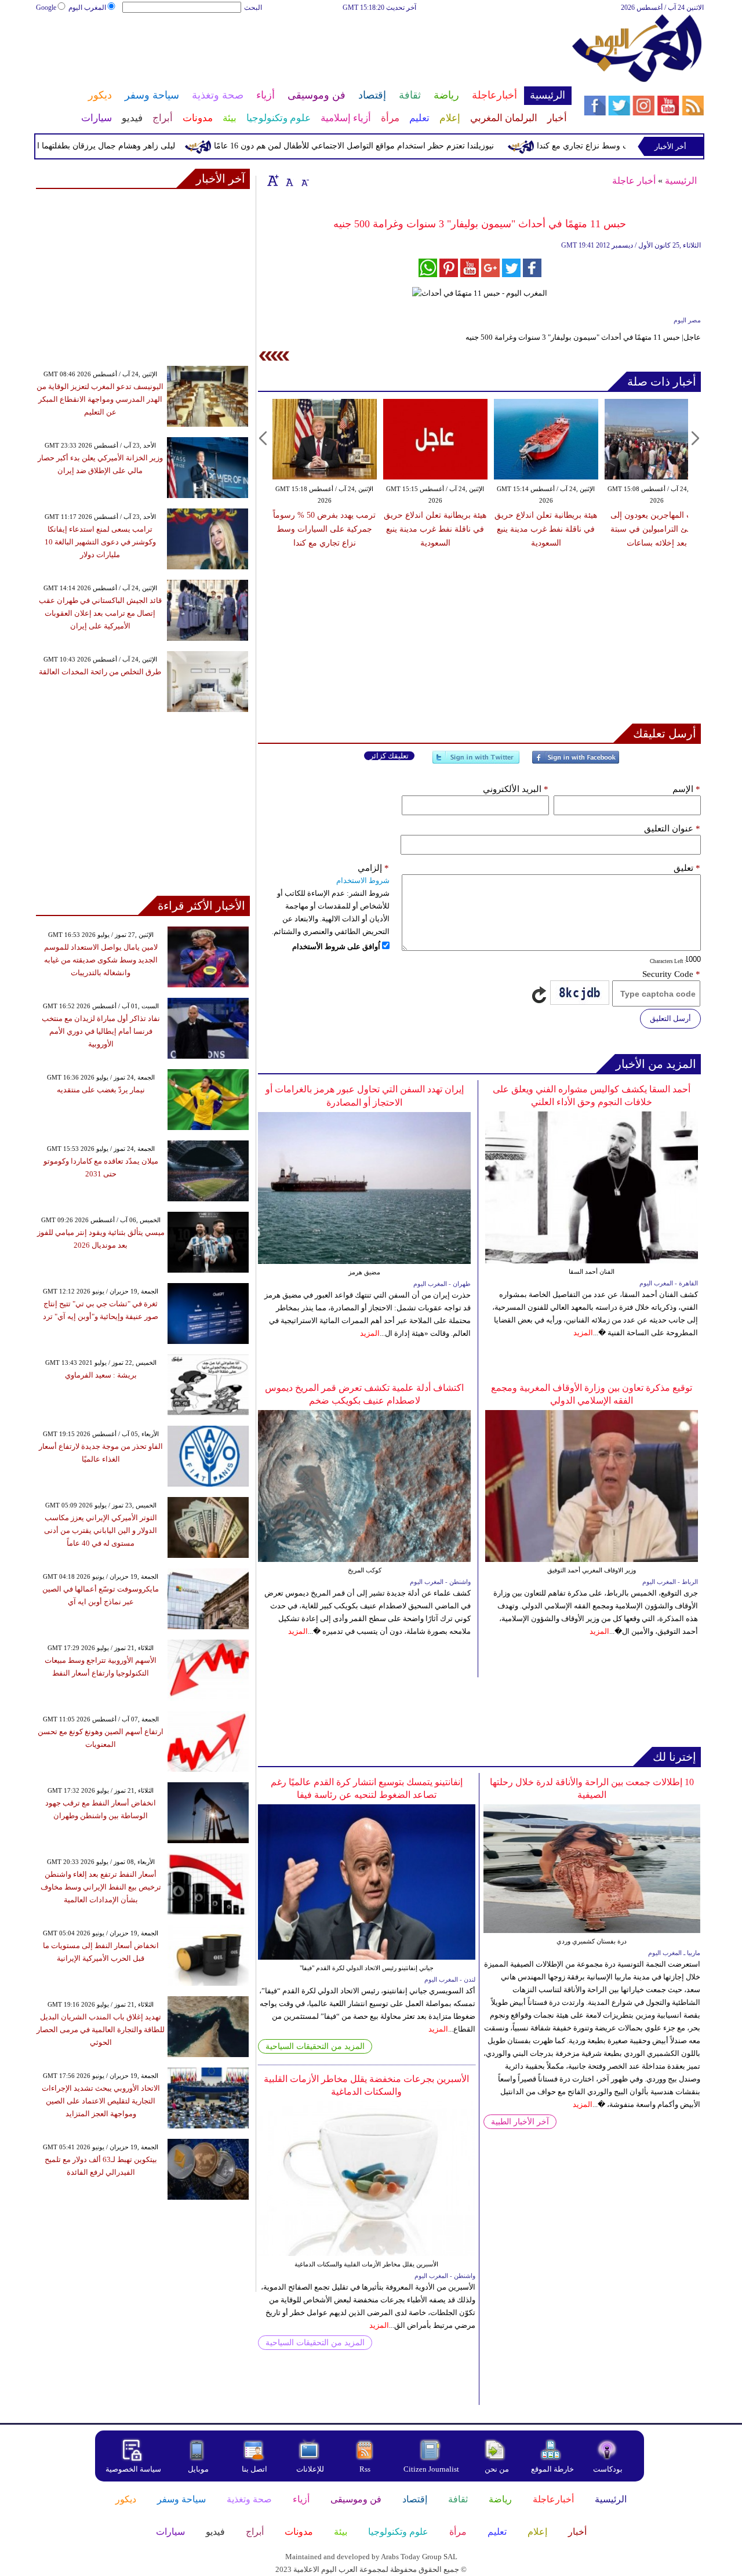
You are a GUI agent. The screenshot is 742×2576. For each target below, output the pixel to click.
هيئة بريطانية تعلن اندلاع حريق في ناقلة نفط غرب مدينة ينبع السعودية (435, 529)
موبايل (199, 2469)
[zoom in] (273, 180)
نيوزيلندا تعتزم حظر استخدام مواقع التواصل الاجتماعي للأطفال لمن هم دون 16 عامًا (390, 146)
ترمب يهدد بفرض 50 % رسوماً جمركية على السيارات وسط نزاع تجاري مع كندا (324, 529)
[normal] (288, 180)
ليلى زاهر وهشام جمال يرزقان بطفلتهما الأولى (133, 146)
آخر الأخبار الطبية (520, 2122)
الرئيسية (681, 181)
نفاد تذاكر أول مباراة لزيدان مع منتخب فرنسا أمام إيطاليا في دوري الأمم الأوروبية (101, 1031)
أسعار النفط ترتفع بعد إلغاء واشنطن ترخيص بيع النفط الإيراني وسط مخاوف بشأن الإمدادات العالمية (101, 1887)
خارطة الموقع (552, 2469)
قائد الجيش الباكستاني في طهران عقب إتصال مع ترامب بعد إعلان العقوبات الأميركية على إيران (100, 613)
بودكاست (608, 2469)
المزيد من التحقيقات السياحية (315, 2046)
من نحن (497, 2469)
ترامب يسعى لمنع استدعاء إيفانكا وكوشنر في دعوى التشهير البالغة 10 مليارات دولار (100, 542)
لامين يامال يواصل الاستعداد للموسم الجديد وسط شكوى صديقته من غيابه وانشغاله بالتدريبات (101, 960)
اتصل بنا (254, 2469)
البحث (253, 8)
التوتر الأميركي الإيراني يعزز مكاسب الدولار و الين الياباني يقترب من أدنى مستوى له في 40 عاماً (101, 1530)
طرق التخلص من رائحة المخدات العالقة (100, 672)
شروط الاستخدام (363, 880)
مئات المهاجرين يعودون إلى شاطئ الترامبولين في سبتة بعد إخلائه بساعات (657, 529)
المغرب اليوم (87, 8)
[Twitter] (476, 762)
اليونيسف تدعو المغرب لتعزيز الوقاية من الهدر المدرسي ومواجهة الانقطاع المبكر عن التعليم (100, 399)
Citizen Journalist (431, 2469)
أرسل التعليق (670, 1018)
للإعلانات (310, 2469)
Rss (366, 2469)
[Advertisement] (303, 51)
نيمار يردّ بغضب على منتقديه (101, 1090)
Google (46, 8)
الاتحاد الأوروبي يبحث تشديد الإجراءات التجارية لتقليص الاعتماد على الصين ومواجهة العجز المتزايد (101, 2101)
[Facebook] (576, 762)
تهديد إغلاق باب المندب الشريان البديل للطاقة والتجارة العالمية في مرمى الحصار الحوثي (101, 2030)
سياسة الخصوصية (133, 2469)
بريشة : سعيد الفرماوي (101, 1375)
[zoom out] (304, 180)
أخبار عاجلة (634, 181)
